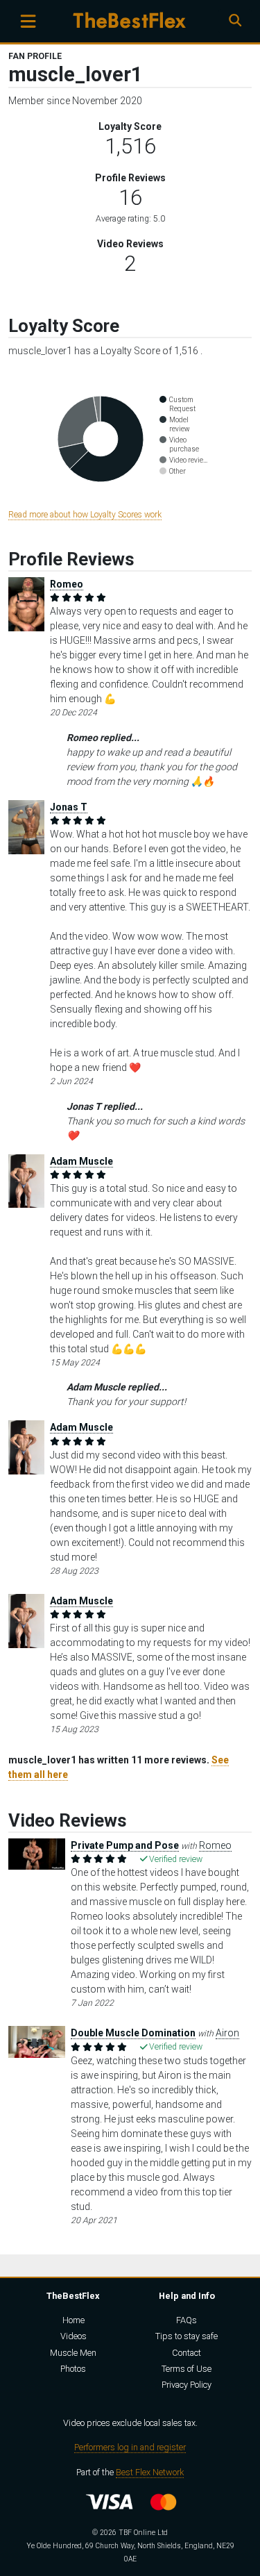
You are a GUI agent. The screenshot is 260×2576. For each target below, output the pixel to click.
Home (73, 2320)
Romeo (67, 584)
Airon (227, 2033)
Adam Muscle (81, 1161)
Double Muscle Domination (133, 2033)
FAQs (187, 2320)
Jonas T (69, 807)
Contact (187, 2353)
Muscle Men (73, 2353)
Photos (73, 2369)
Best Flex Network (150, 2472)
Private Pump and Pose (125, 1845)
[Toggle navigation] (28, 21)
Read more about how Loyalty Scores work (85, 515)
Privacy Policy (187, 2385)
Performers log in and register (130, 2447)
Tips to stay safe (187, 2336)
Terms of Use (187, 2369)
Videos (73, 2336)
